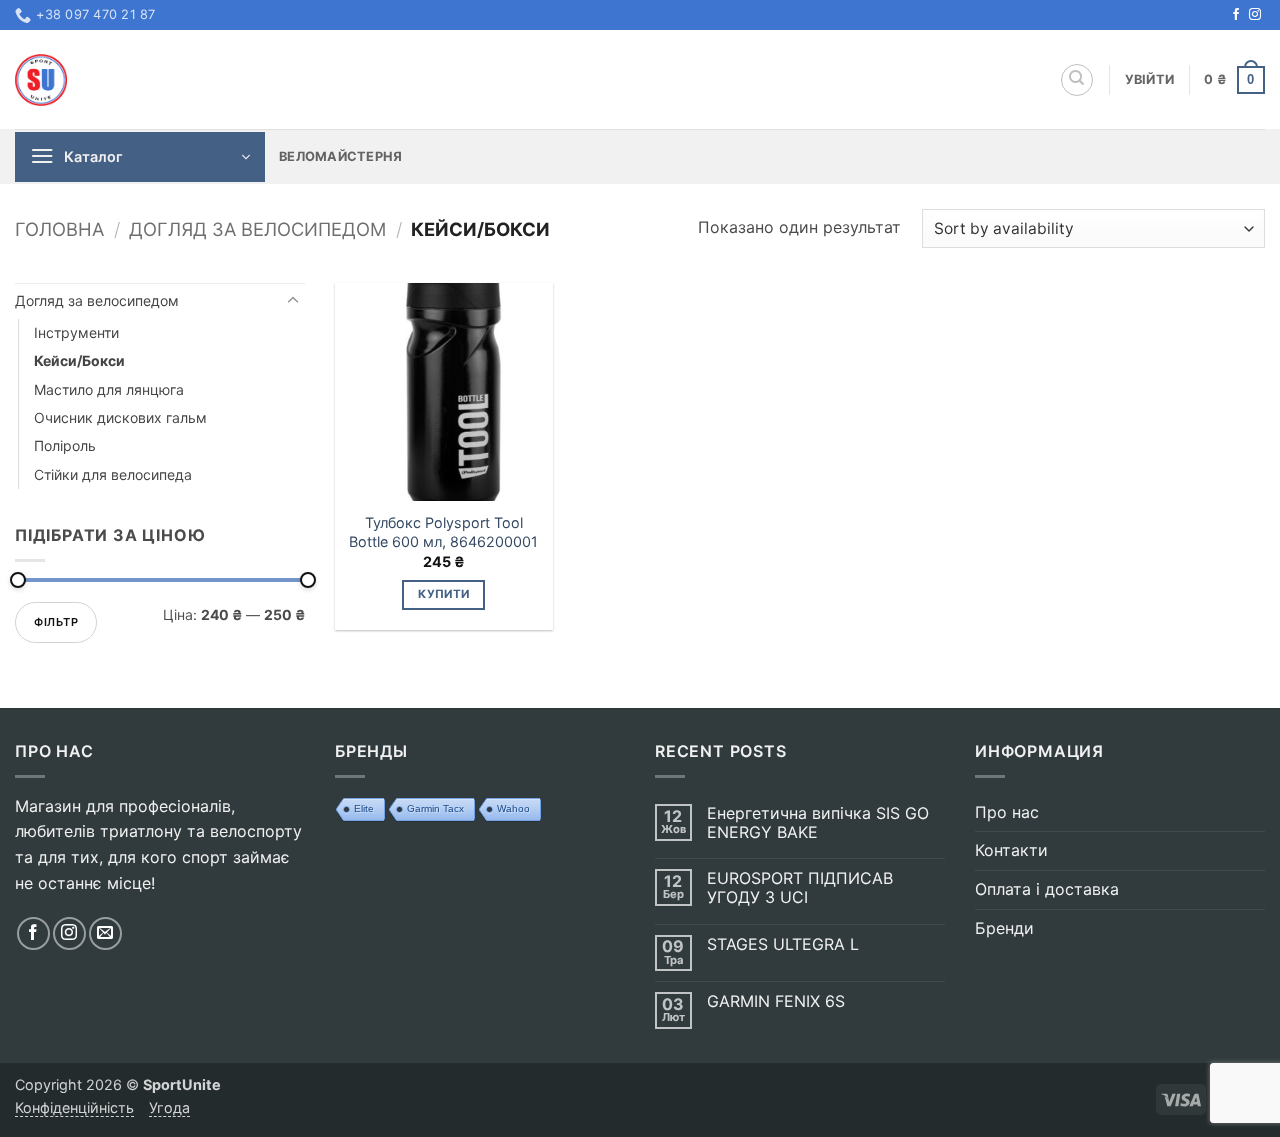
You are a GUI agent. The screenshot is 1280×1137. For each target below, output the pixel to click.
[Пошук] (1077, 80)
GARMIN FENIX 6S (776, 1001)
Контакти (1011, 850)
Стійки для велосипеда (113, 474)
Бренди (1004, 928)
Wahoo (513, 808)
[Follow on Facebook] (1236, 15)
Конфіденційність (74, 1107)
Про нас (1007, 812)
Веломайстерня (340, 156)
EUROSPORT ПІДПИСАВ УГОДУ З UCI (800, 888)
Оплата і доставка (1047, 889)
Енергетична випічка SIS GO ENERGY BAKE (818, 823)
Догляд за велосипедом (257, 229)
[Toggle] (293, 301)
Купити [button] (443, 594)
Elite (364, 808)
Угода (169, 1107)
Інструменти (76, 332)
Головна (59, 229)
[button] (1150, 80)
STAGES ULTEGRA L (783, 944)
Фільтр (56, 622)
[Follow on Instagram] (1255, 15)
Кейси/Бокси (79, 360)
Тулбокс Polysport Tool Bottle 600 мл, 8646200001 (443, 532)
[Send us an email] (105, 933)
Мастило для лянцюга (109, 389)
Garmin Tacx (435, 808)
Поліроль (65, 445)
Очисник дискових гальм (120, 417)
